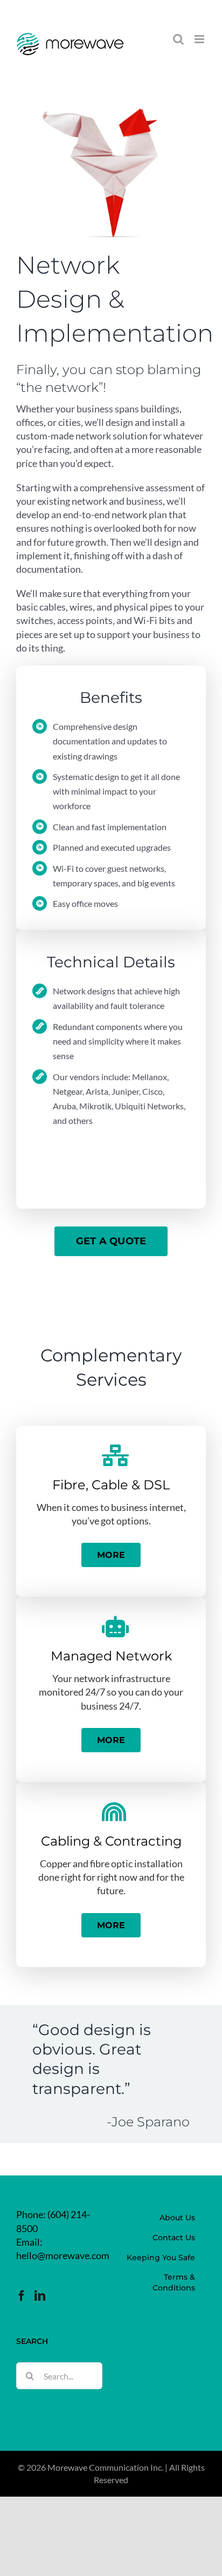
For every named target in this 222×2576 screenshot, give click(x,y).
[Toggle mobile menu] (200, 39)
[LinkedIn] (40, 2296)
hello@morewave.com (63, 2255)
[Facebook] (22, 2296)
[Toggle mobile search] (178, 39)
